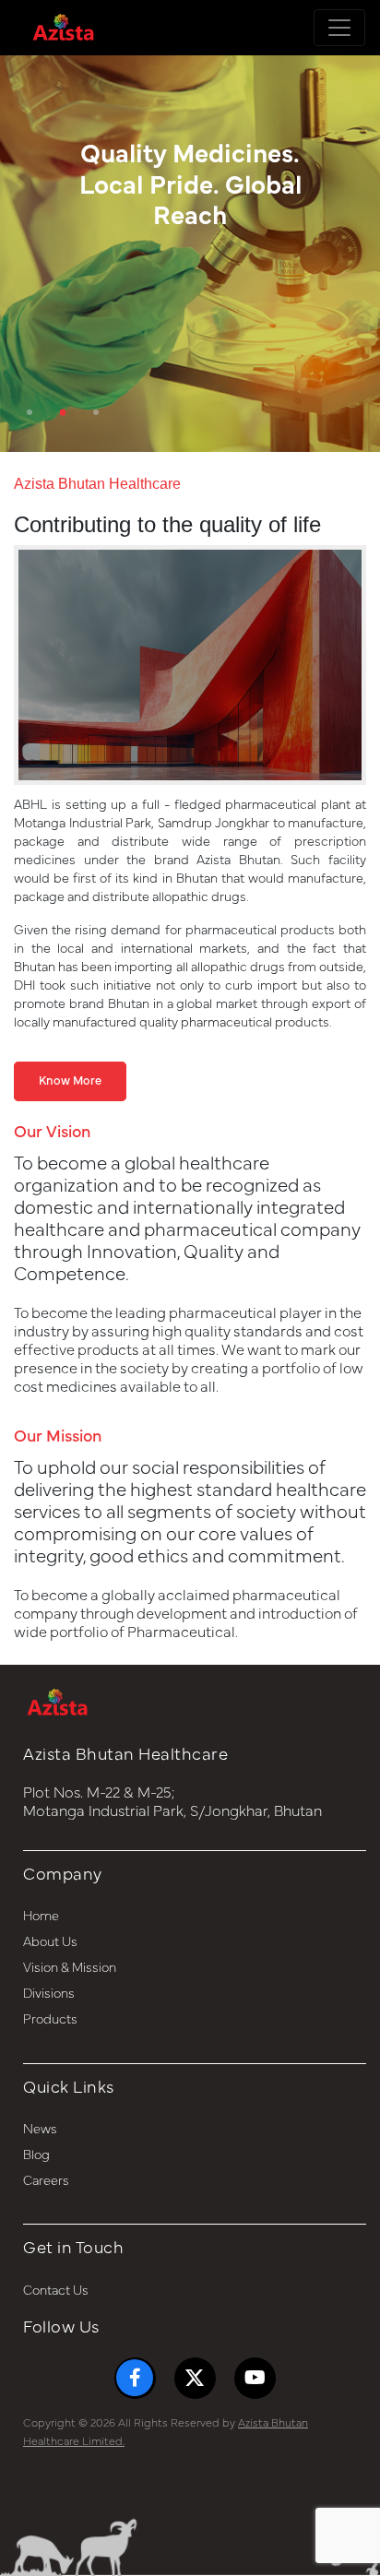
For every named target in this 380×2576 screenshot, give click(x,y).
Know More (70, 1081)
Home (41, 1917)
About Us (50, 1942)
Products (50, 2020)
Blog (36, 2155)
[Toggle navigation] (339, 28)
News (40, 2130)
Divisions (49, 1994)
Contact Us (56, 2291)
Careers (46, 2181)
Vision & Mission (70, 1968)
